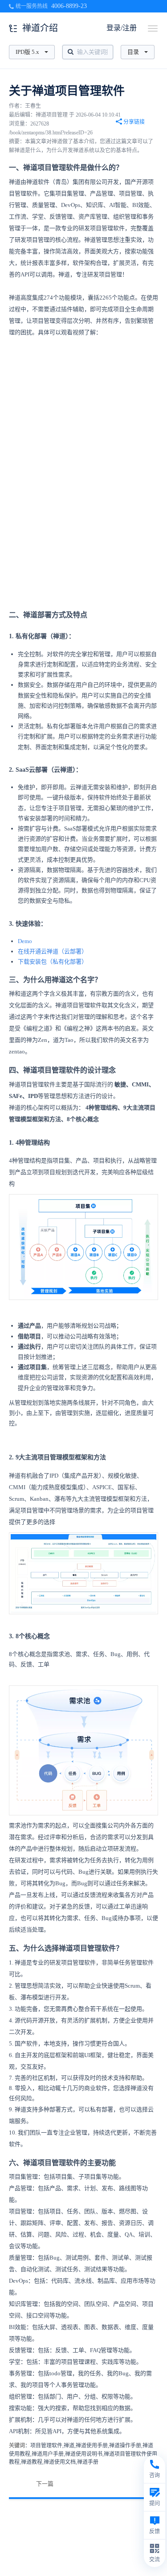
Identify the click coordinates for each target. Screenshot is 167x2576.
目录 (133, 52)
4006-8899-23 (69, 6)
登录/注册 (122, 28)
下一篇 (45, 2484)
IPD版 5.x (27, 52)
